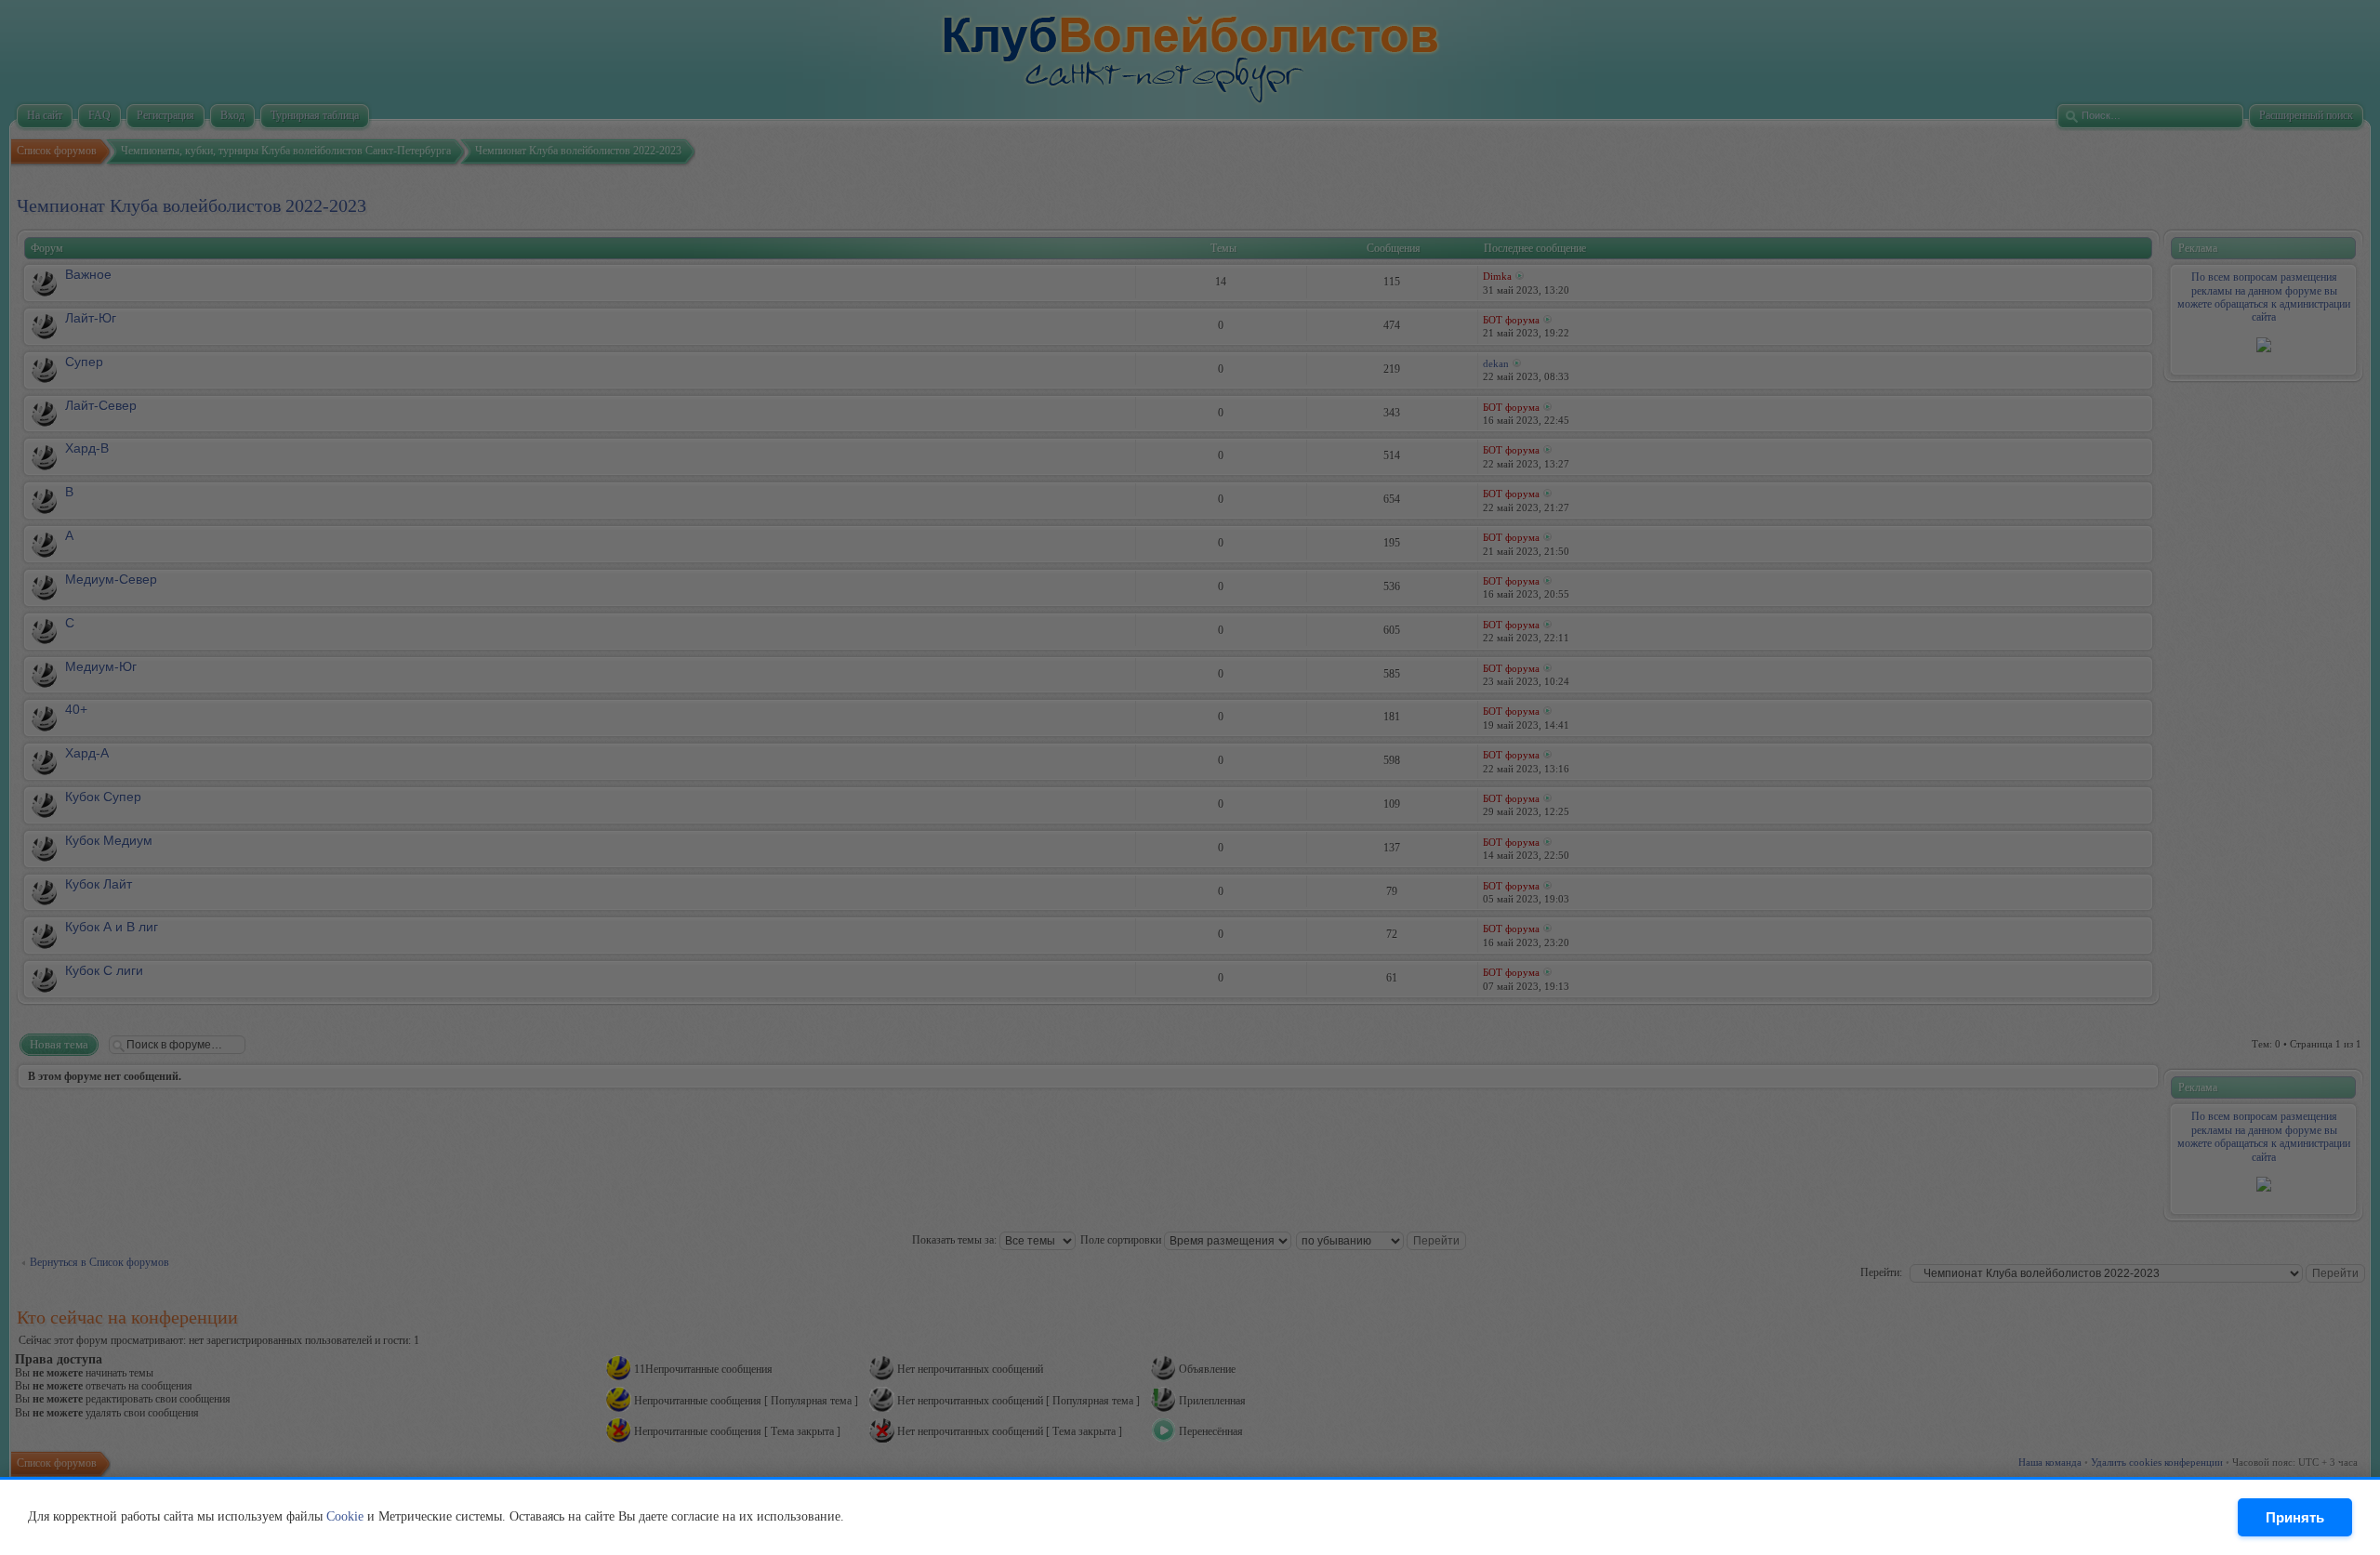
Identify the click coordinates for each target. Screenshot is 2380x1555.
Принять (2295, 1517)
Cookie (345, 1516)
